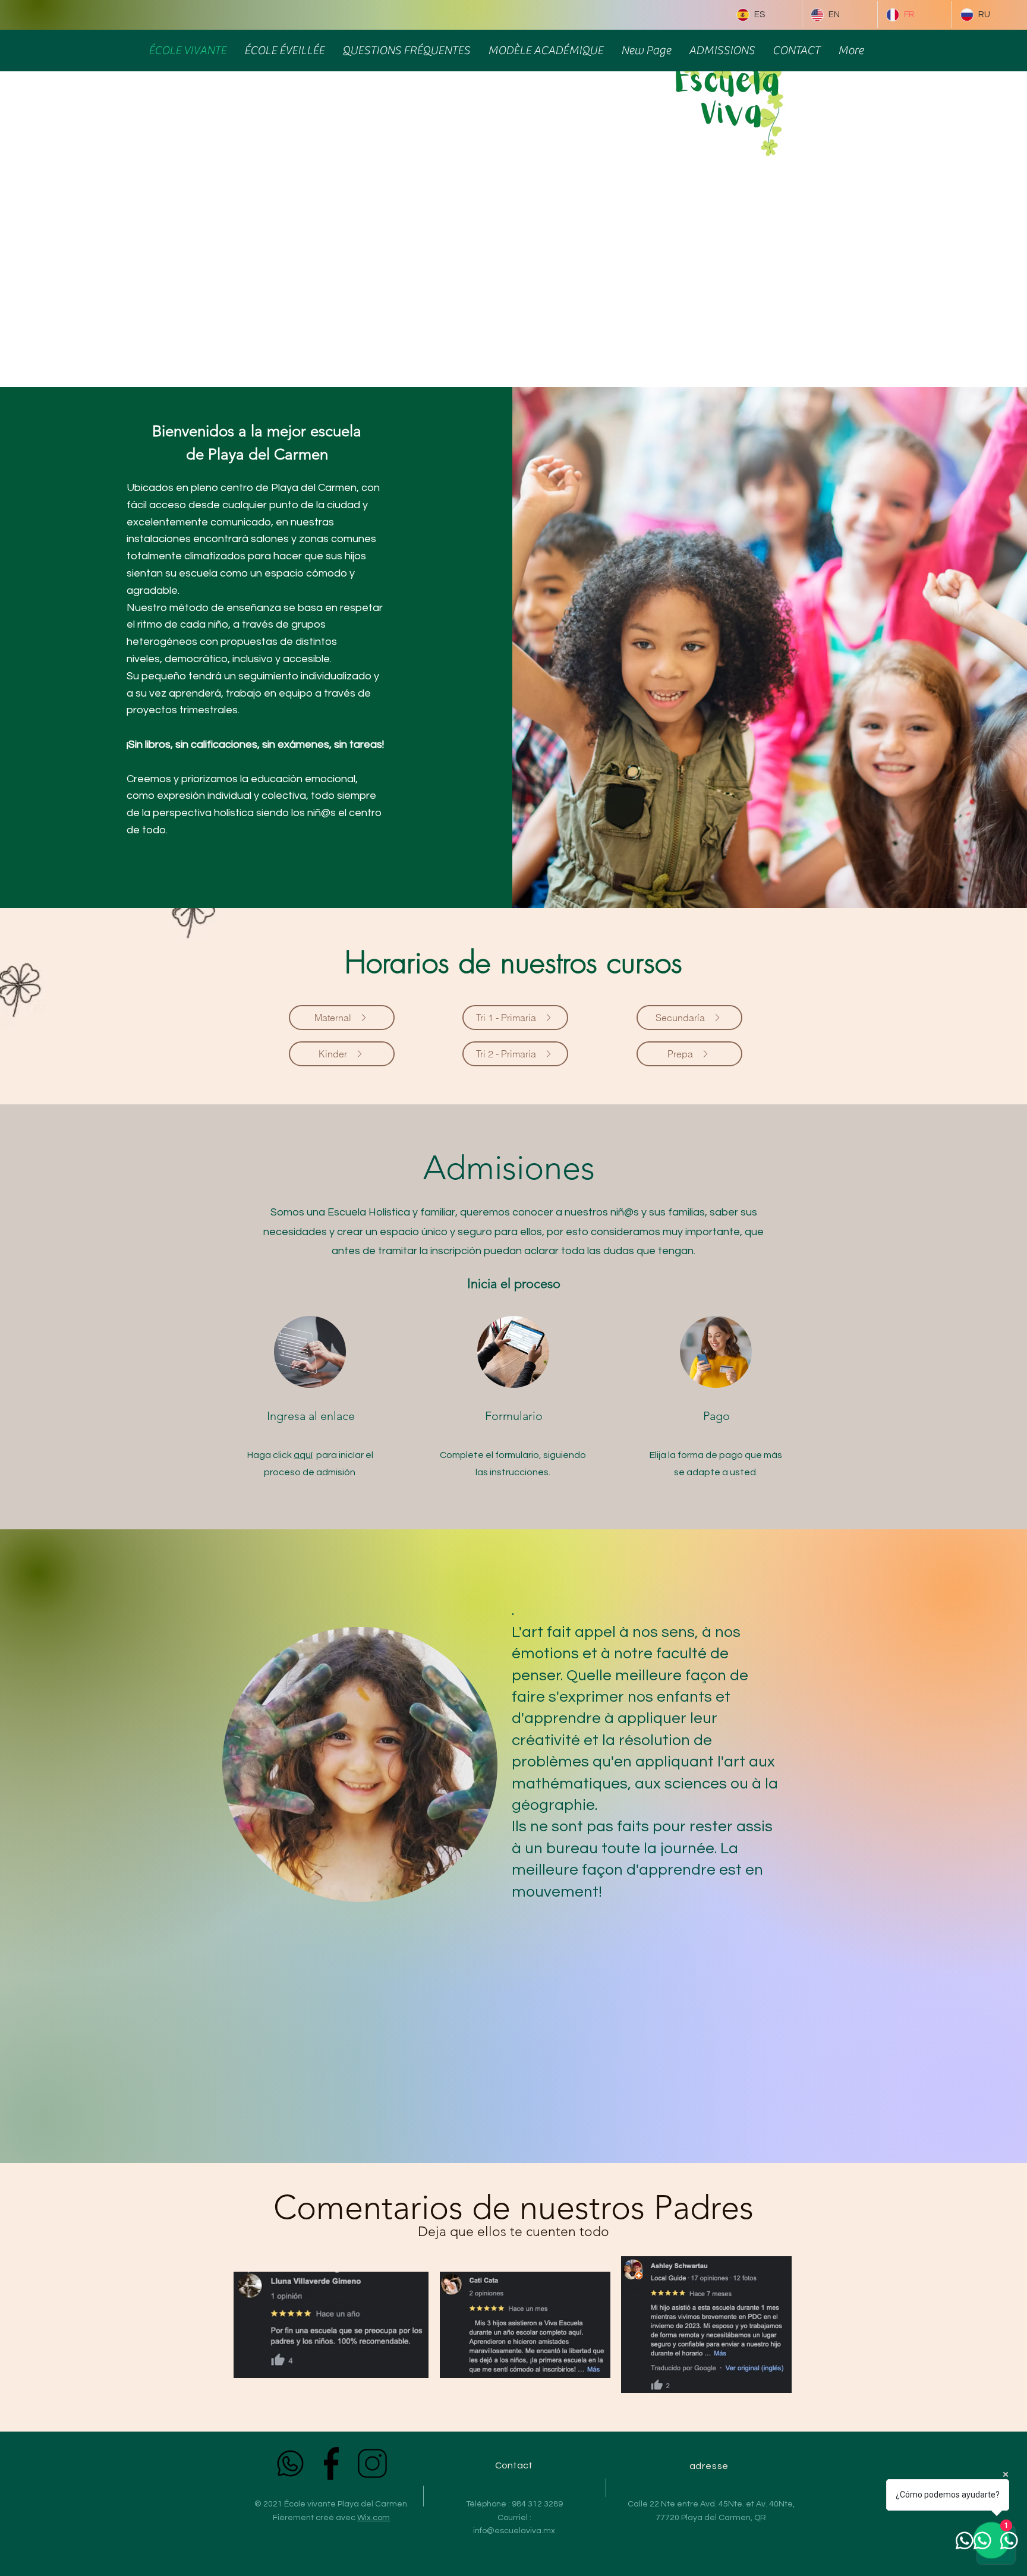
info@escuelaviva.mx (514, 2531)
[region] (359, 1764)
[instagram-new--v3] (372, 2463)
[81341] (331, 2463)
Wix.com (374, 2518)
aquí (303, 1455)
